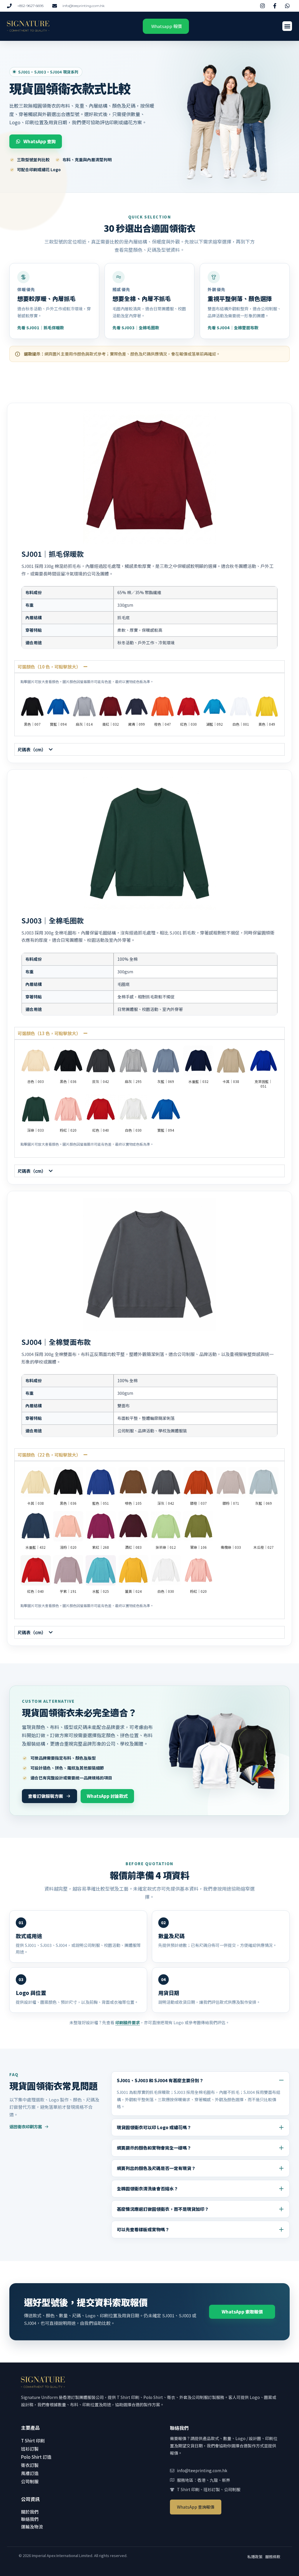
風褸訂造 (30, 2473)
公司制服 (30, 2481)
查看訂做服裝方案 (46, 1796)
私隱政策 (255, 2557)
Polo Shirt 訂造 (36, 2457)
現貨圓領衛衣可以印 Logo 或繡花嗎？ (154, 2127)
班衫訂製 (30, 2449)
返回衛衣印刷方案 (26, 2127)
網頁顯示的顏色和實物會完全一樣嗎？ (154, 2148)
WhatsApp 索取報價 (242, 2312)
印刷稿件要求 (128, 2022)
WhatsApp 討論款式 (107, 1796)
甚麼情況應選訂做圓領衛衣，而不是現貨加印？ (163, 2209)
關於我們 (30, 2512)
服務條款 (273, 2557)
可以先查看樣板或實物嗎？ (143, 2229)
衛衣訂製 (30, 2465)
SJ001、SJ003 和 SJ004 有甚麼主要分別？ (160, 2080)
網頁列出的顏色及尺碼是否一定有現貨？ (156, 2168)
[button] (287, 26)
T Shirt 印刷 (33, 2441)
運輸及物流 (32, 2527)
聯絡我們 (30, 2519)
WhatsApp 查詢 (40, 141)
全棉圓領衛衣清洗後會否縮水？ (147, 2189)
